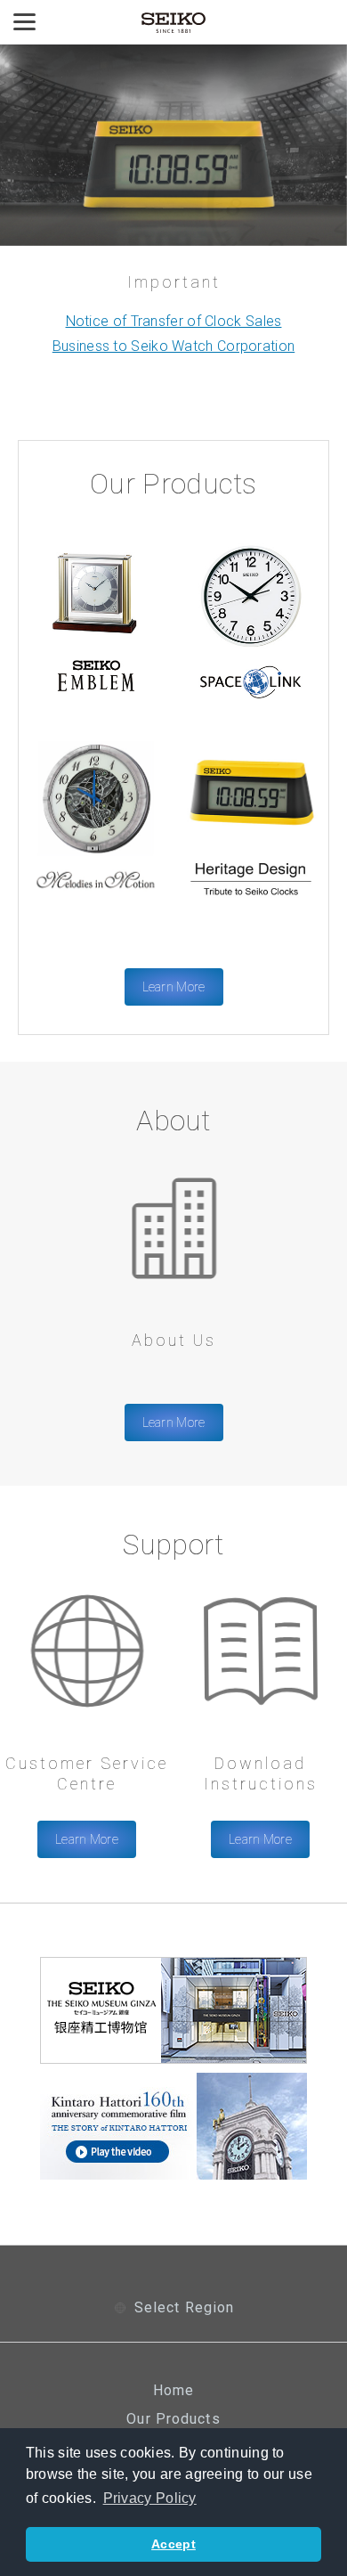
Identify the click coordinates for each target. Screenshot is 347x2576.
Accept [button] (173, 2544)
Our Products (173, 2419)
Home (173, 2391)
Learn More (174, 987)
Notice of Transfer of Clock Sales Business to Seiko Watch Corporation (174, 334)
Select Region (185, 2308)
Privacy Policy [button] (150, 2498)
